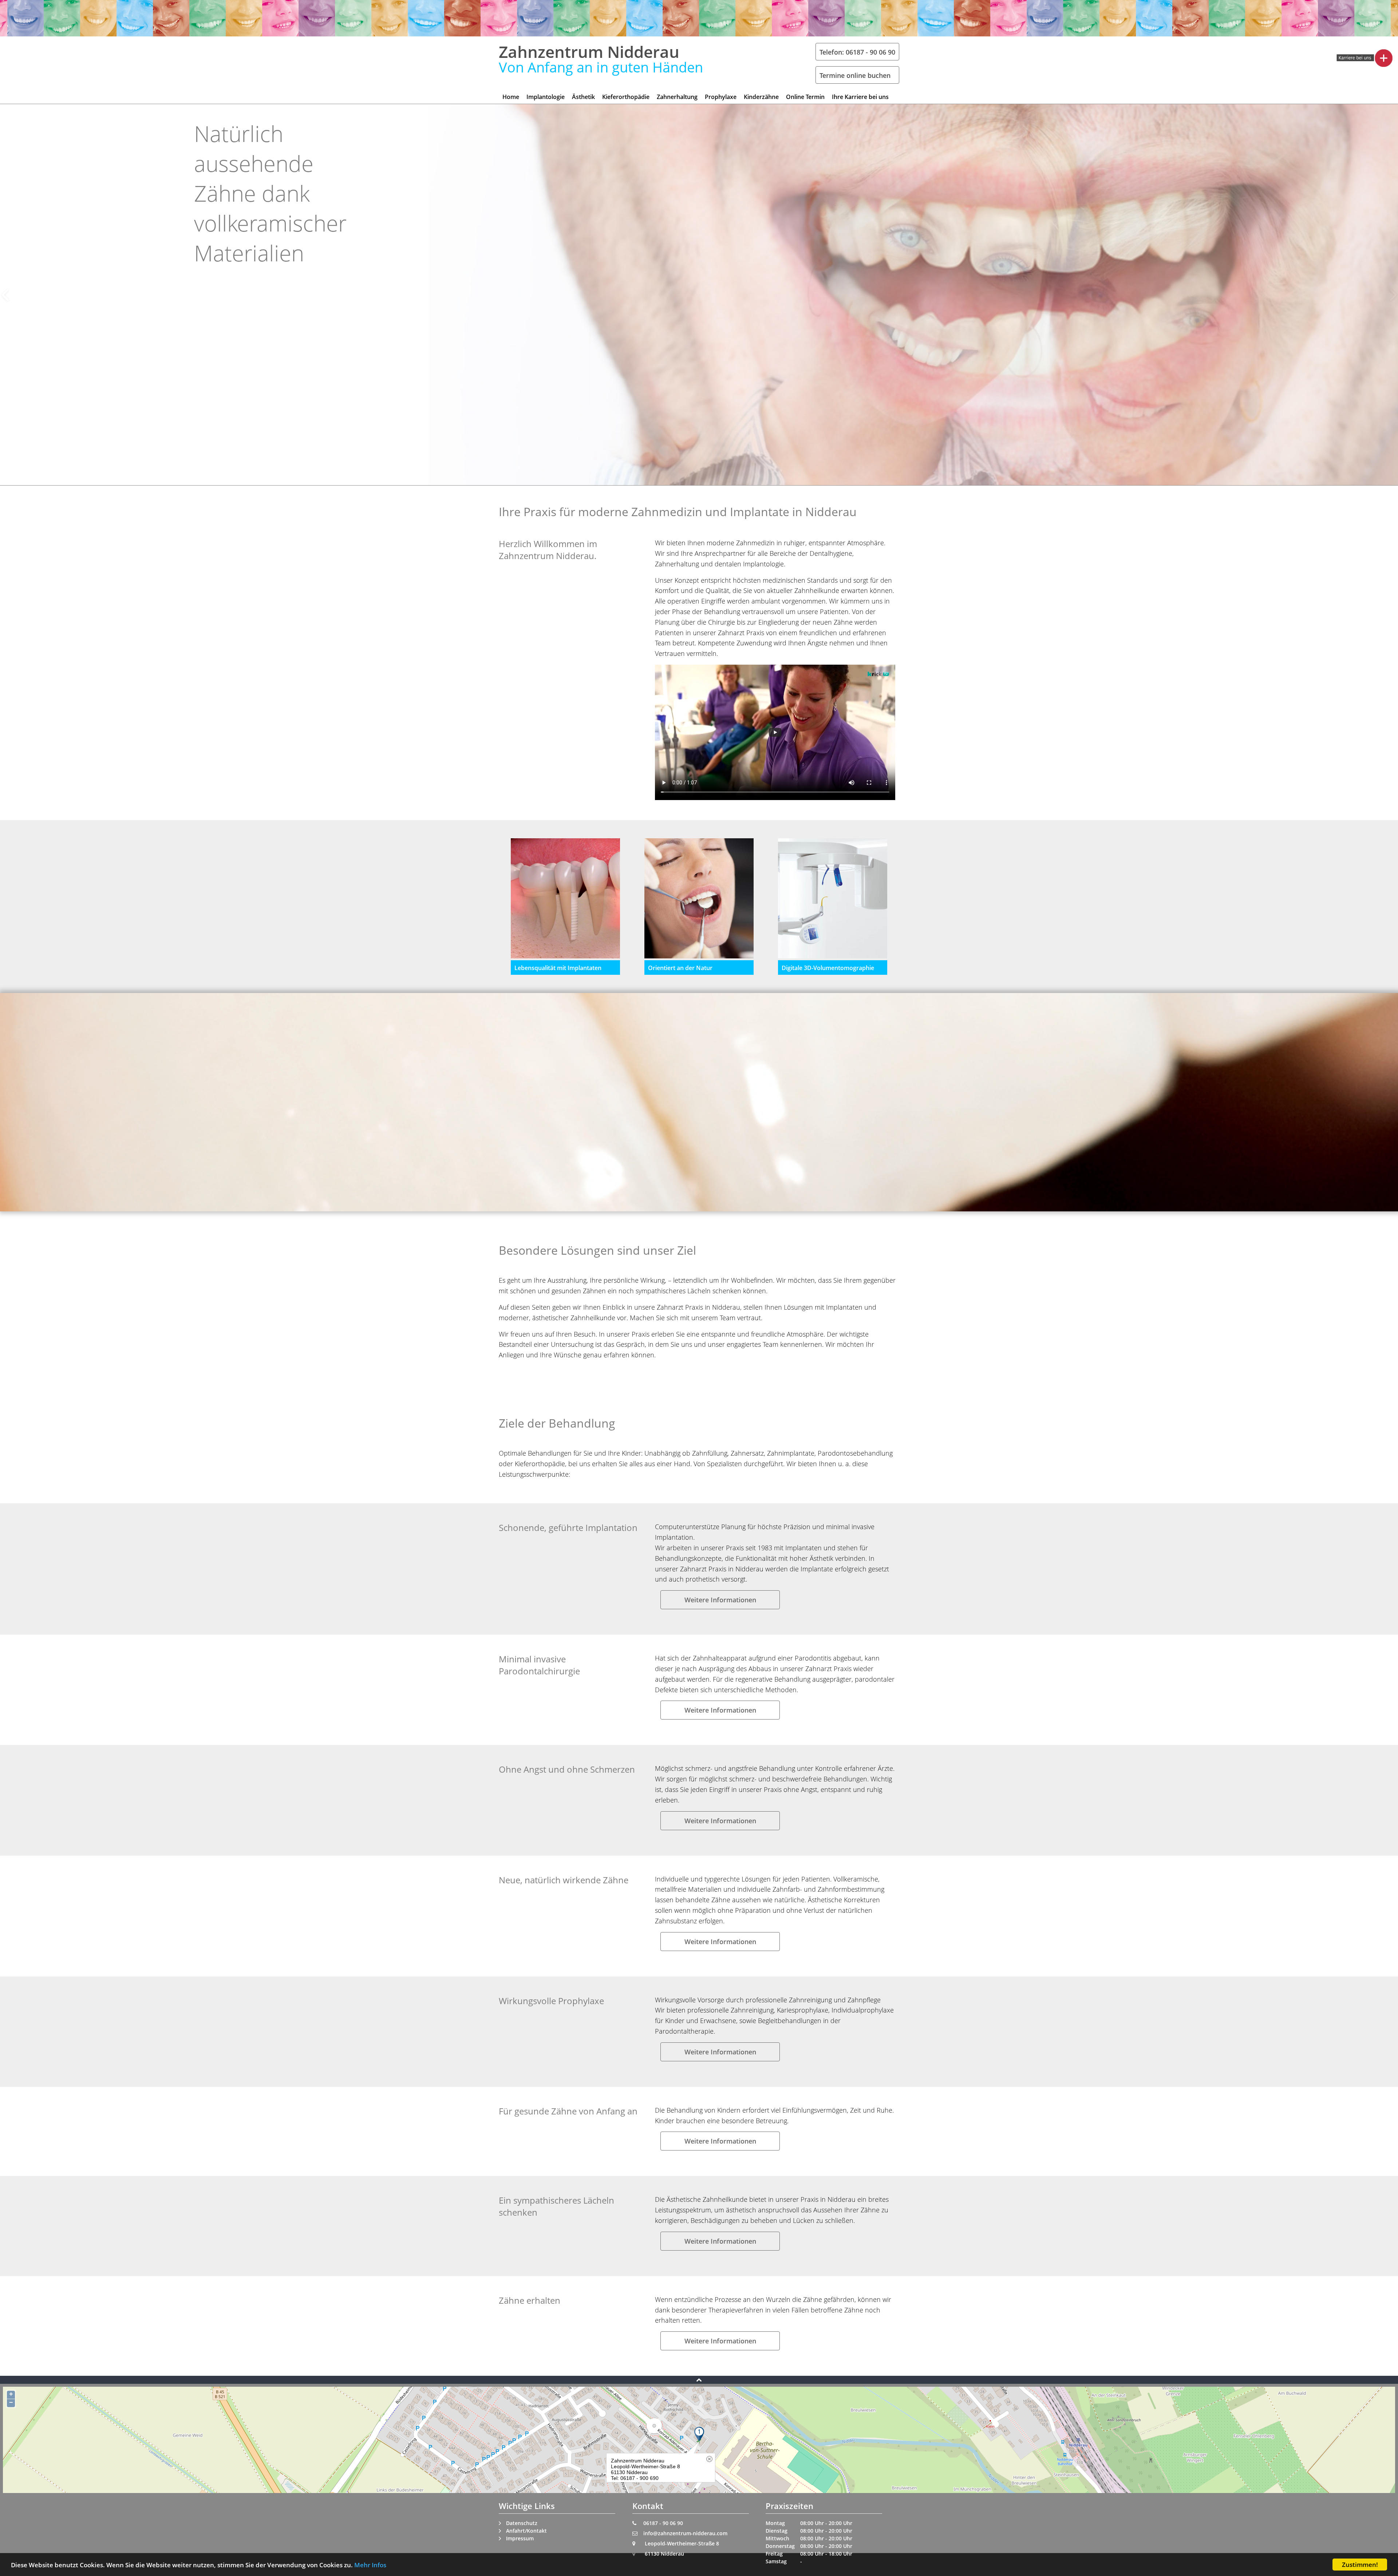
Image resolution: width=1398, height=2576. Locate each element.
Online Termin (805, 97)
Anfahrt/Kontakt (526, 2531)
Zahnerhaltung (677, 97)
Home (511, 97)
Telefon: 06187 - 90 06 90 (857, 52)
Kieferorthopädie (626, 97)
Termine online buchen (855, 75)
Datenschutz (522, 2523)
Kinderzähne (761, 97)
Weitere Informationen (720, 1600)
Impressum (520, 2538)
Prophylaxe (721, 97)
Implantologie (546, 97)
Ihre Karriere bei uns (860, 97)
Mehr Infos (370, 2565)
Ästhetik (583, 97)
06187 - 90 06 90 (663, 2523)
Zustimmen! (1360, 2565)
